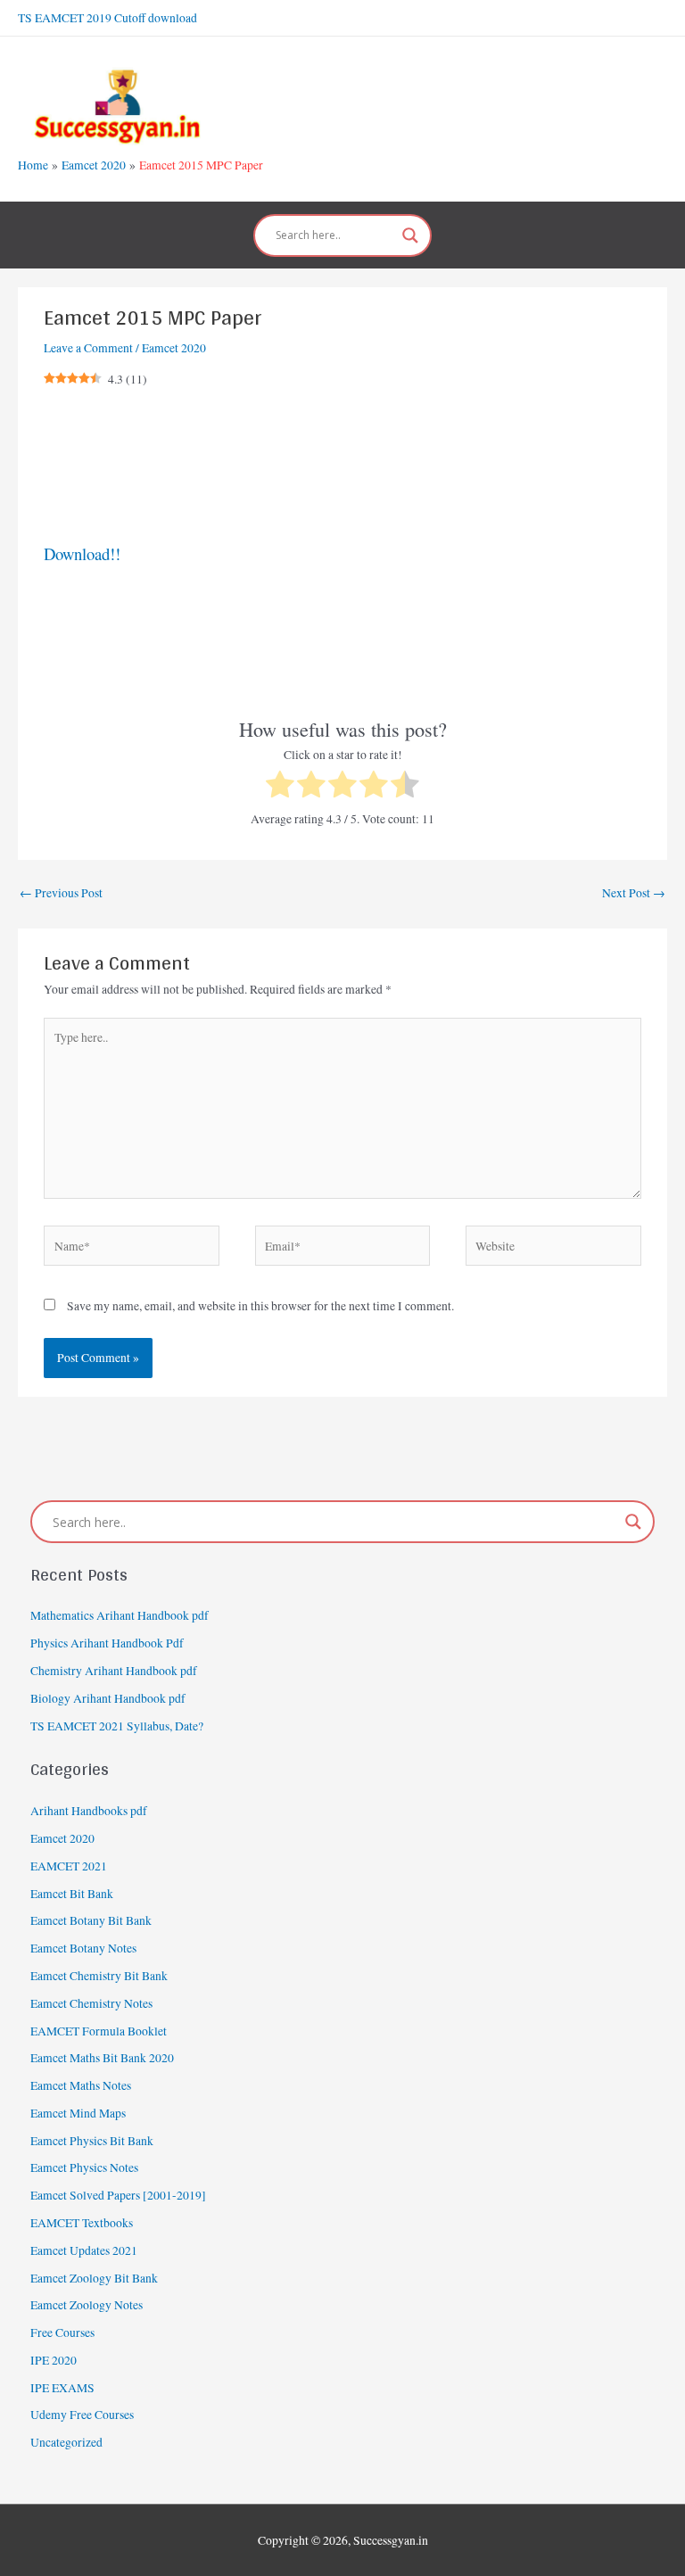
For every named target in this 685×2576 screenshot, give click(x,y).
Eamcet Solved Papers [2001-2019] (118, 2195)
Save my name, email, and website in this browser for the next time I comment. (260, 1306)
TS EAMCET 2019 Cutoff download (107, 18)
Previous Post (61, 893)
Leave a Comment (88, 348)
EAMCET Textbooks (82, 2223)
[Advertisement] (342, 466)
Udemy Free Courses (82, 2415)
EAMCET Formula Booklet (99, 2031)
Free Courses (62, 2332)
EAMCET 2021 (69, 1866)
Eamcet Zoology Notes (87, 2305)
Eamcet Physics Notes (84, 2167)
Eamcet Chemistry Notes (91, 2003)
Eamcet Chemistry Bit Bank (99, 1976)
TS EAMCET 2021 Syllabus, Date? (117, 1726)
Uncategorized (66, 2442)
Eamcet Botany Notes (83, 1948)
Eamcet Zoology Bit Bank (94, 2278)
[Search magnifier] (410, 235)
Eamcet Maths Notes (81, 2085)
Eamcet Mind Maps (78, 2113)
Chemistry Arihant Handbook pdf (114, 1671)
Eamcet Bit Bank (72, 1894)
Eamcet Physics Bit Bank (92, 2141)
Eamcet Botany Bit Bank (91, 1920)
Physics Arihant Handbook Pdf (107, 1643)
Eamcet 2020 (174, 348)
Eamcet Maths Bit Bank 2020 (102, 2058)
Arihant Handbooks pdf (89, 1811)
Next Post (634, 893)
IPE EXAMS (62, 2388)
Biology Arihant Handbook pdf (108, 1698)
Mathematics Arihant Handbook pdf (120, 1615)
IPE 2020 (54, 2360)
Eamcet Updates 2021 (84, 2250)
